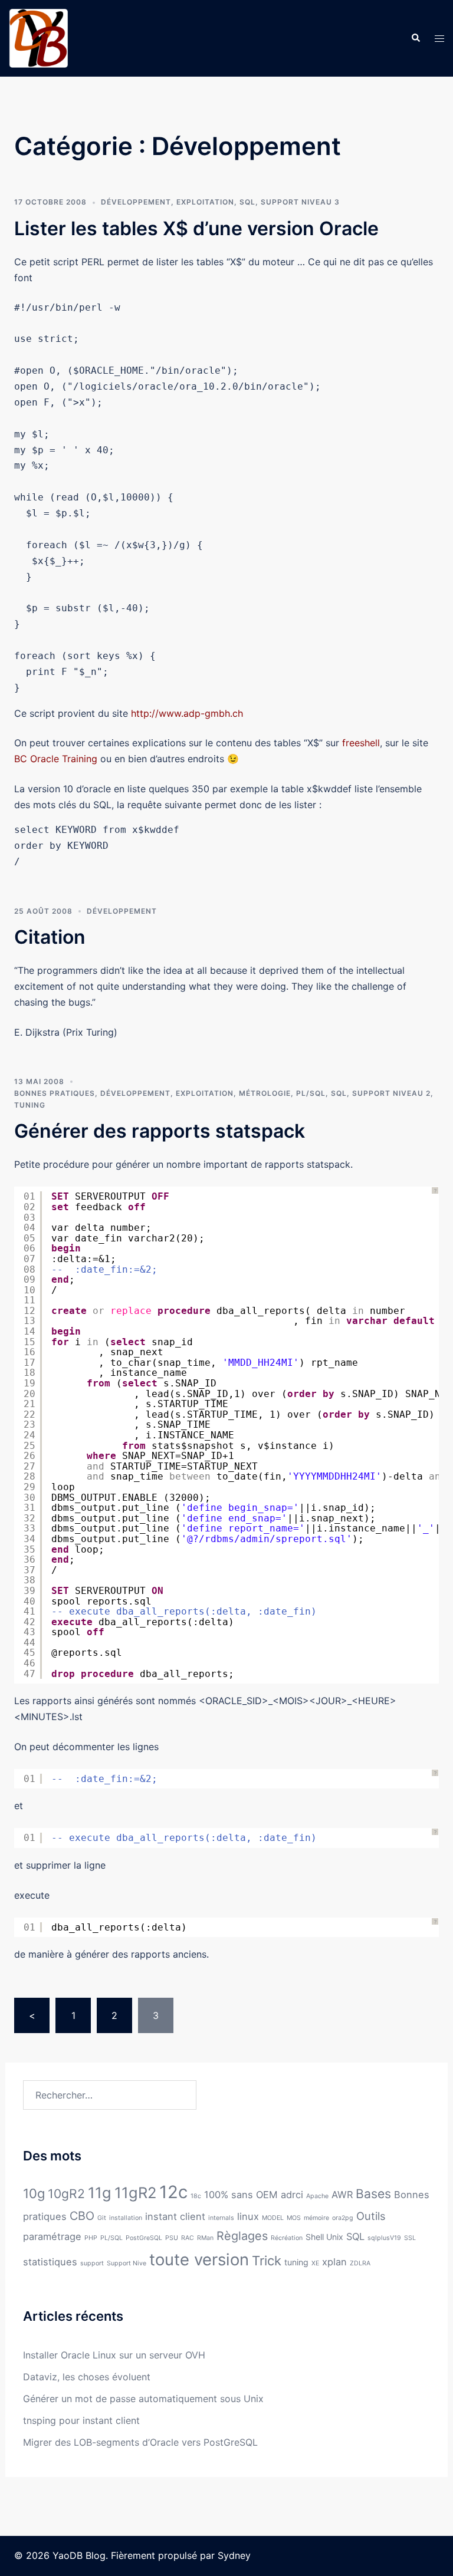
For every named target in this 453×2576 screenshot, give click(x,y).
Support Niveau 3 (300, 202)
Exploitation (205, 202)
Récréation (287, 2238)
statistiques (50, 2262)
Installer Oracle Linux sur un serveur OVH (114, 2355)
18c (196, 2196)
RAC (188, 2238)
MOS (294, 2218)
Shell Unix (324, 2237)
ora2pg (343, 2218)
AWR (342, 2195)
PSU (172, 2238)
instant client (175, 2216)
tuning (296, 2262)
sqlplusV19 (384, 2238)
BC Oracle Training (56, 759)
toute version (199, 2259)
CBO (82, 2216)
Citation (50, 937)
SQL (247, 202)
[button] (415, 38)
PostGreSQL (144, 2238)
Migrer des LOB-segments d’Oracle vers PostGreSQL (140, 2442)
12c (173, 2192)
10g (34, 2193)
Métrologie (265, 1093)
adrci (292, 2195)
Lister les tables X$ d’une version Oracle (196, 228)
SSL (410, 2238)
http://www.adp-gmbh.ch (187, 713)
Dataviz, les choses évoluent (87, 2377)
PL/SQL (311, 1093)
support (92, 2263)
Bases (373, 2194)
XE (315, 2263)
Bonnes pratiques (55, 1093)
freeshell (361, 743)
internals (221, 2218)
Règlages (242, 2236)
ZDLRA (360, 2263)
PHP (91, 2238)
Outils (371, 2216)
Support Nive (127, 2263)
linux (248, 2216)
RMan (205, 2238)
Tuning (30, 1105)
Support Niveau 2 (391, 1093)
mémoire (316, 2218)
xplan (334, 2262)
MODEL (273, 2218)
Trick (267, 2261)
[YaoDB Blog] (38, 37)
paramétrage (52, 2236)
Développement (136, 202)
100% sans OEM (241, 2195)
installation (126, 2218)
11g (100, 2193)
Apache (317, 2196)
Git (102, 2218)
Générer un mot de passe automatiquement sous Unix (143, 2399)
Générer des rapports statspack (160, 1131)
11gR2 (135, 2193)
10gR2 (66, 2194)
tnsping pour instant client (81, 2420)
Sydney (234, 2555)
